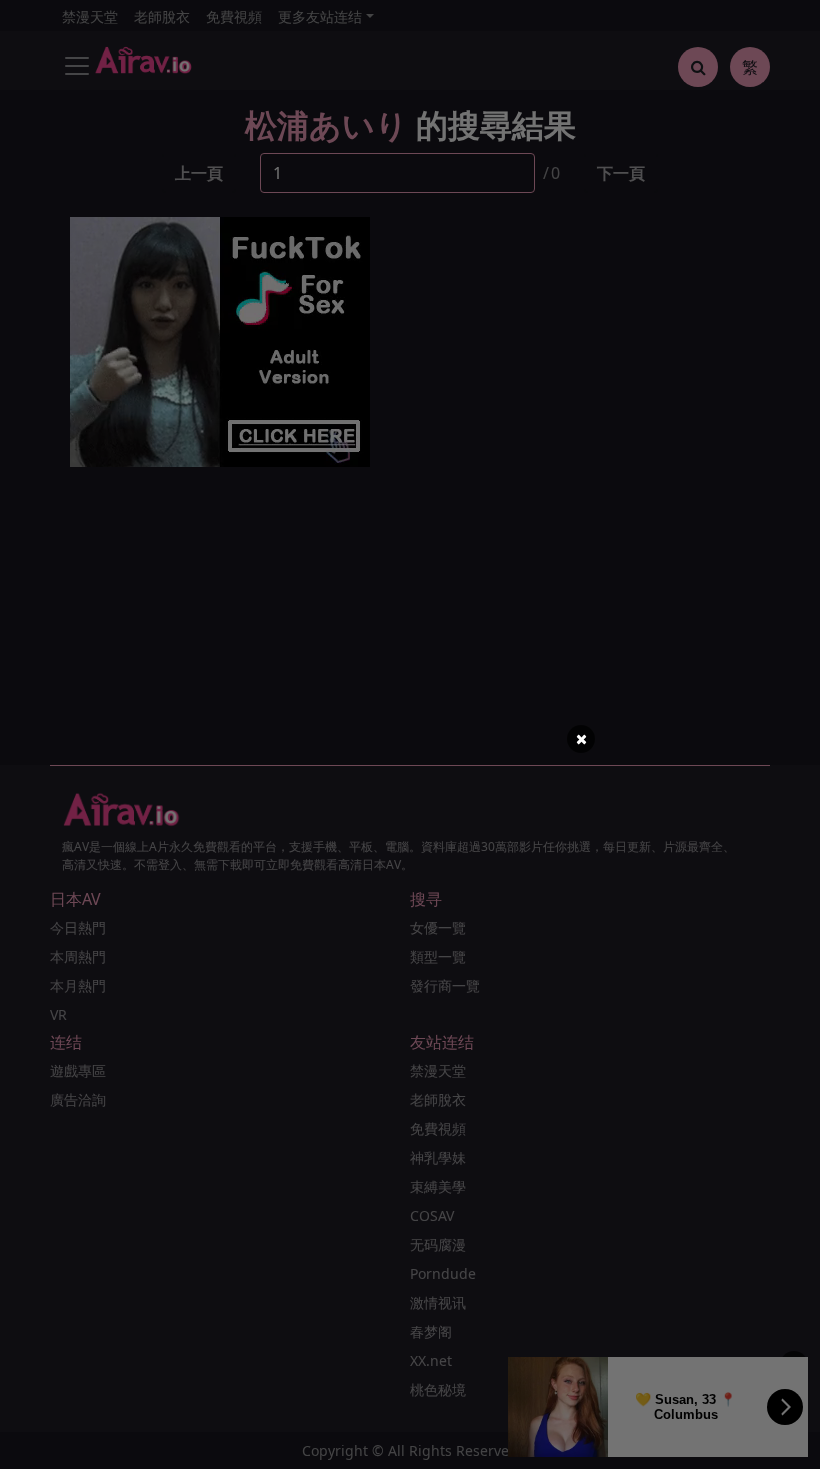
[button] (581, 739)
